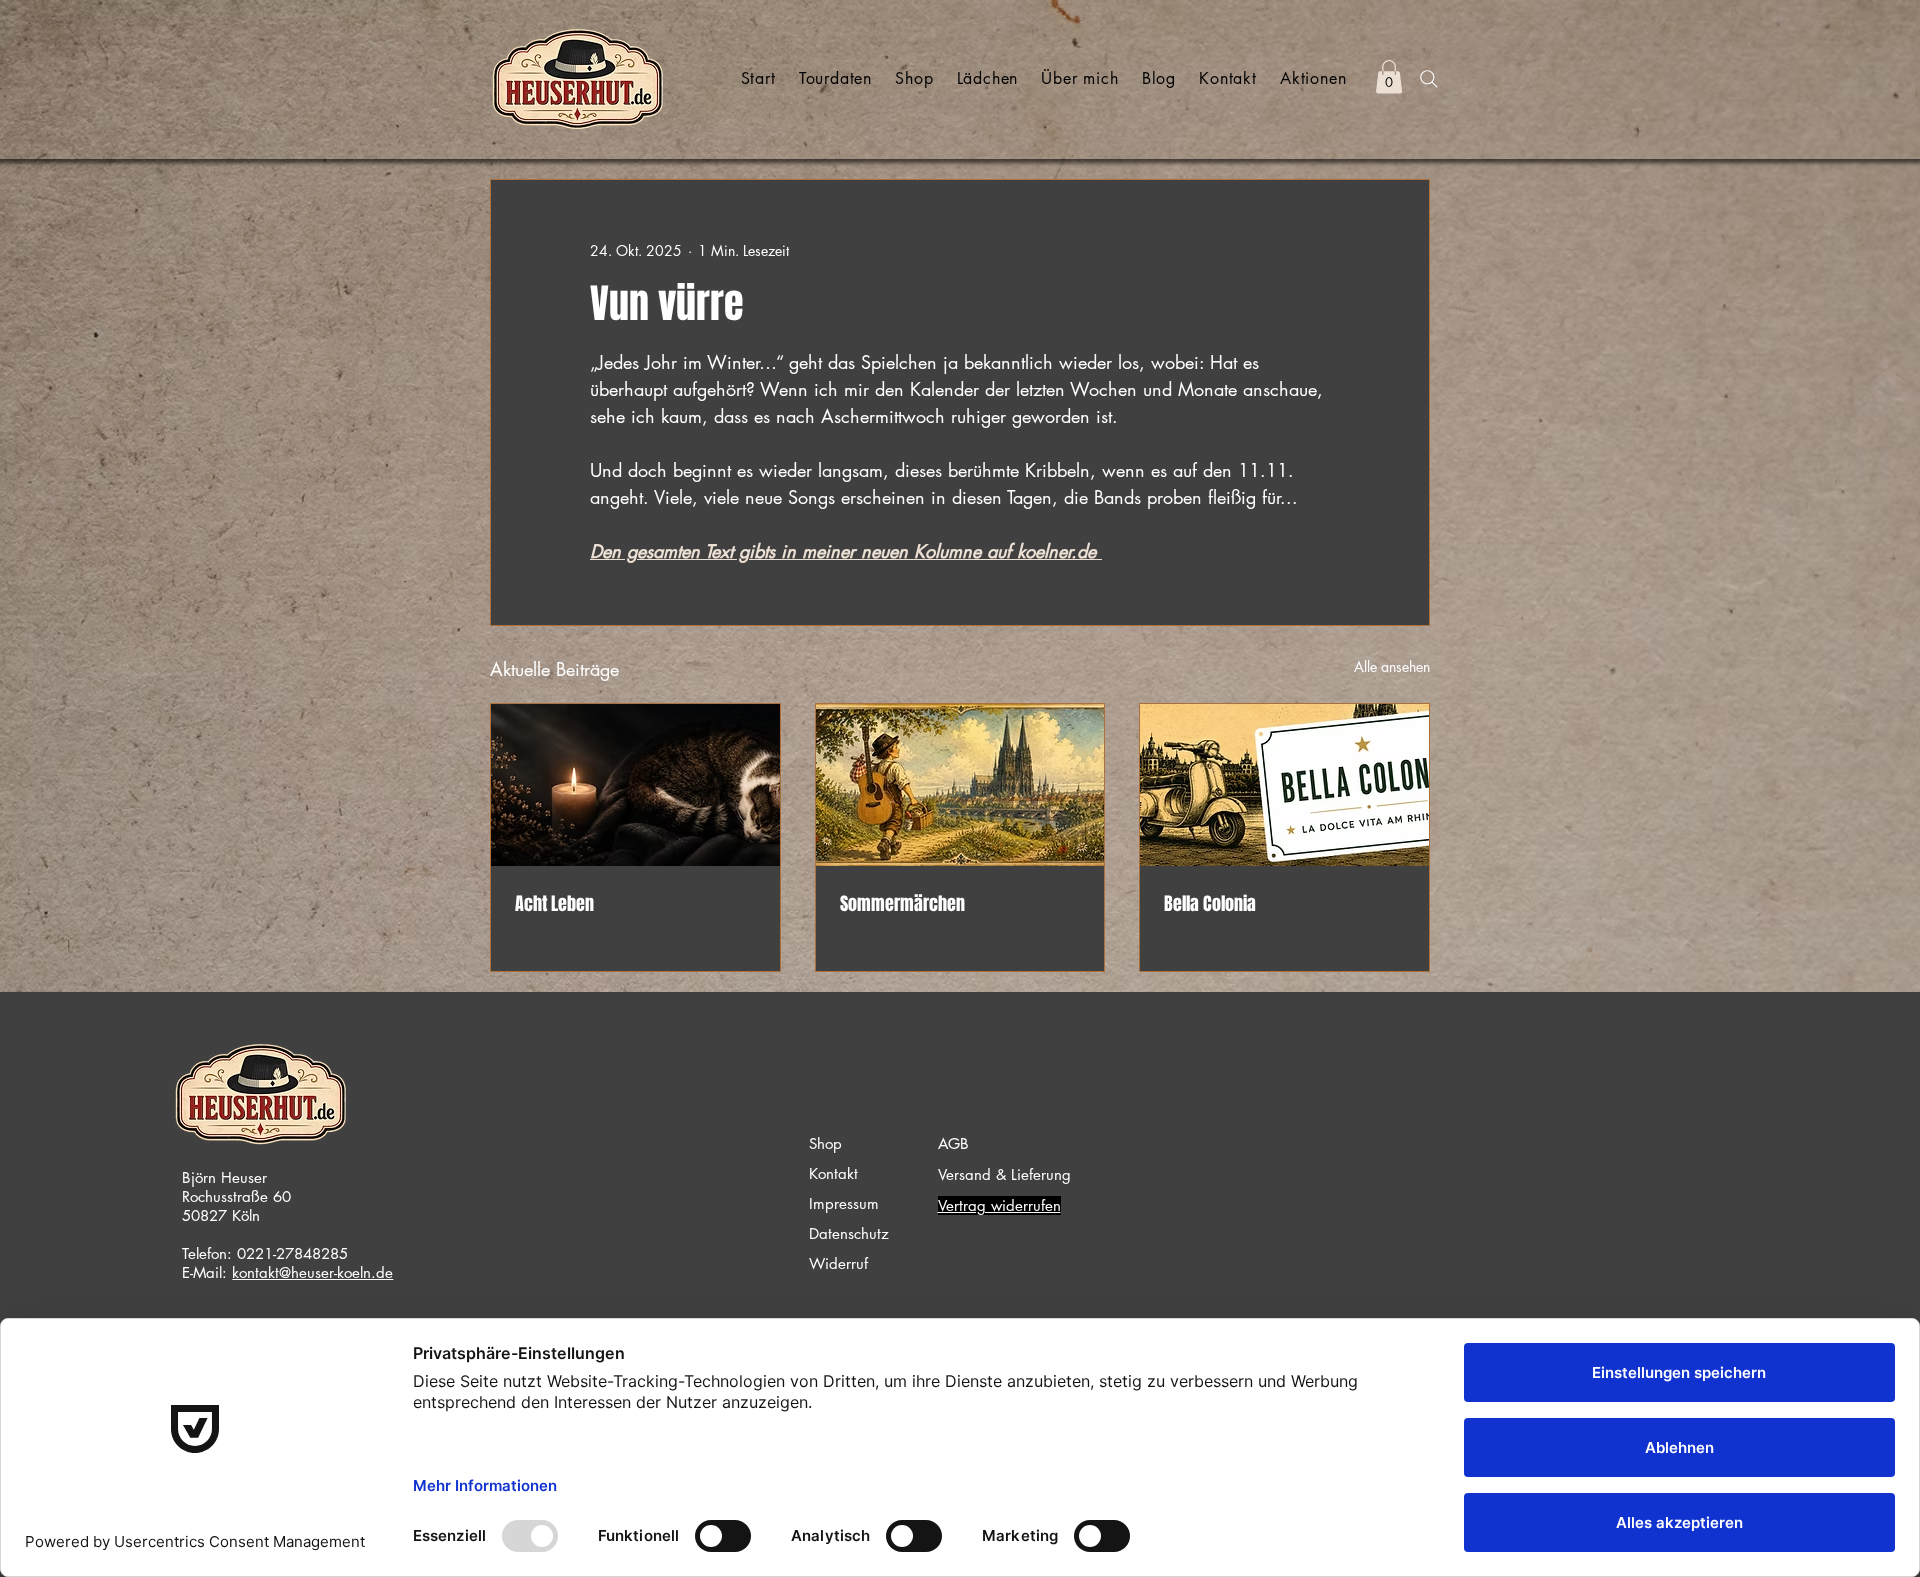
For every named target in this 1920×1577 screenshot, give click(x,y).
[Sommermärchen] (960, 785)
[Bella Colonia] (1284, 785)
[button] (1389, 76)
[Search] (1429, 79)
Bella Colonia (1210, 904)
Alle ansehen (1392, 666)
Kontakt (833, 1173)
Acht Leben (554, 904)
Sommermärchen (902, 904)
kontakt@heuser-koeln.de (312, 1272)
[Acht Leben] (635, 785)
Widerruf (838, 1263)
